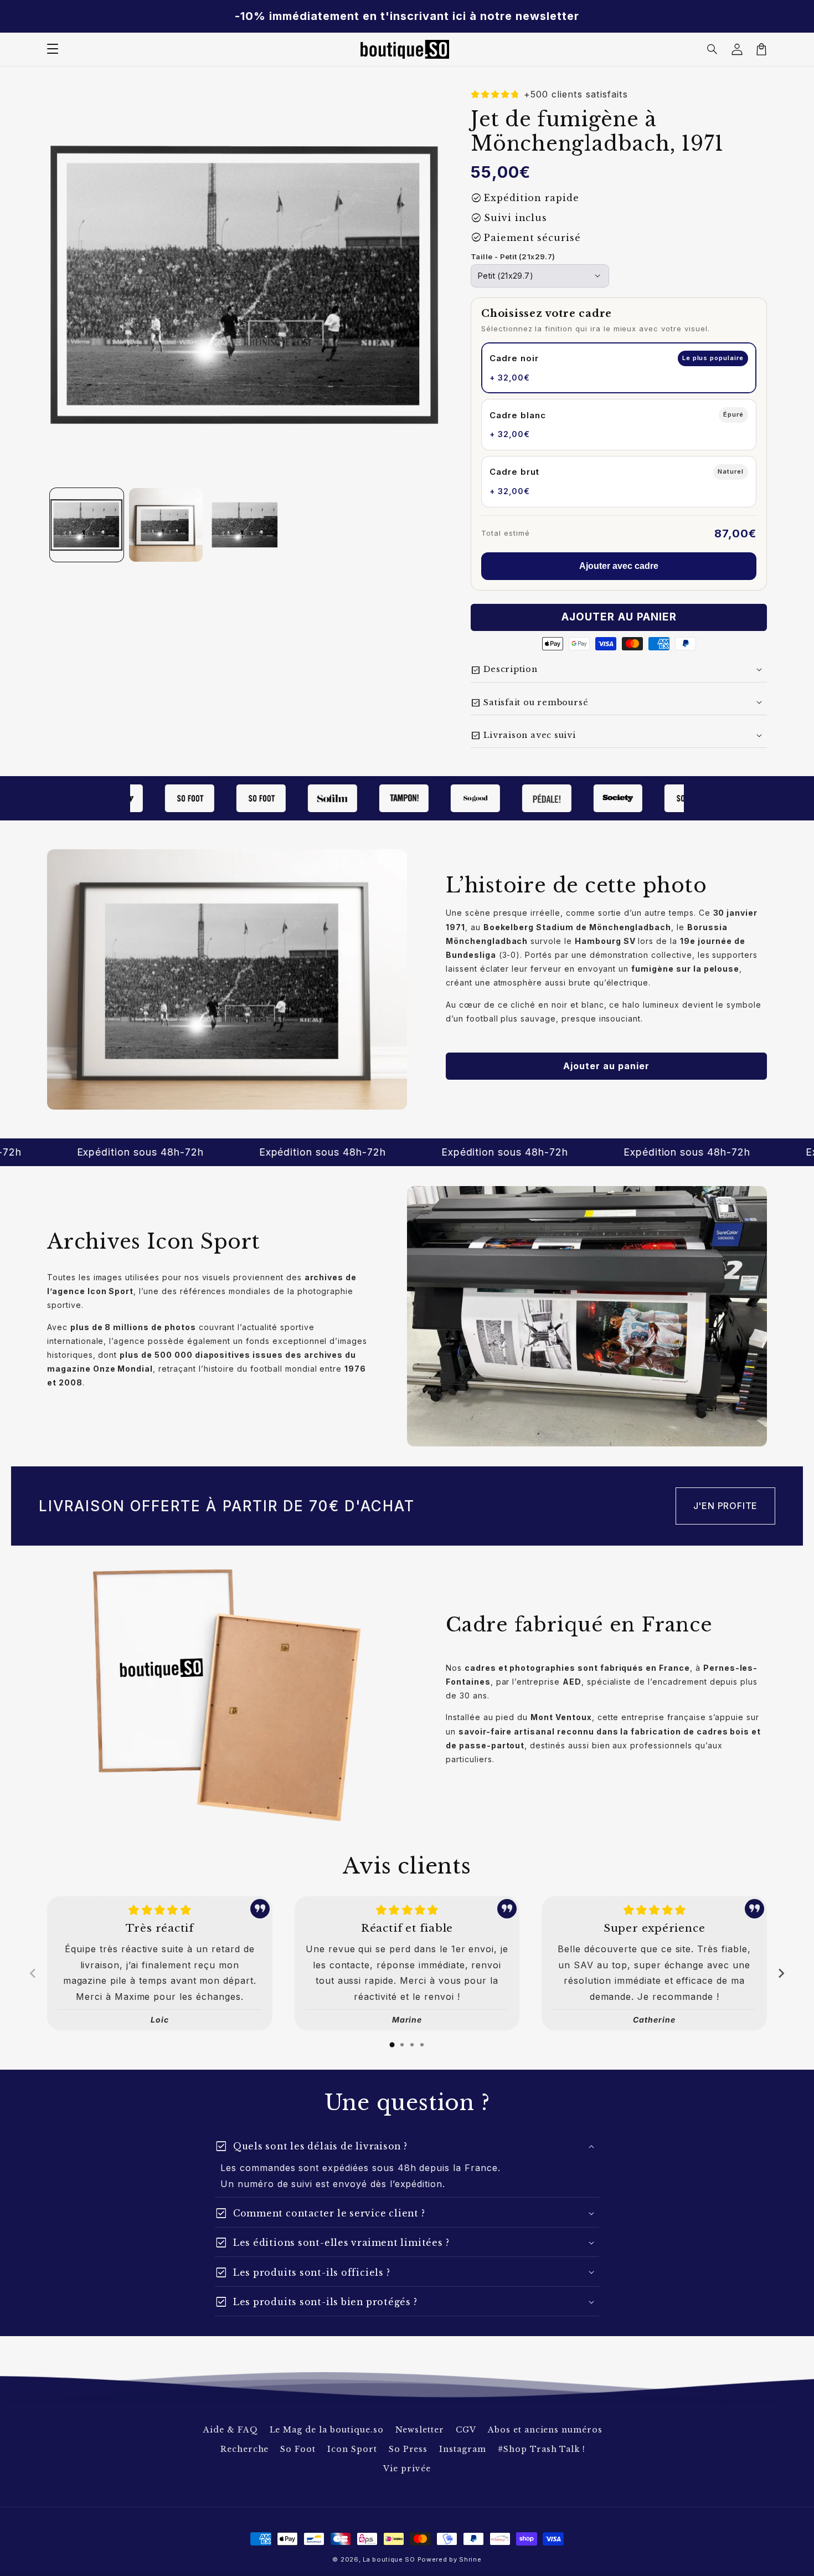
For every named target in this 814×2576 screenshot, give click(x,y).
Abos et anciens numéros (545, 2430)
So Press (408, 2449)
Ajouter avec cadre (619, 566)
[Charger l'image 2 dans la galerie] (166, 525)
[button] (713, 49)
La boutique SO (389, 2559)
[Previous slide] (33, 1973)
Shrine (470, 2559)
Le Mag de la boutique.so (327, 2430)
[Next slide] (781, 1973)
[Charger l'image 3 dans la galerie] (245, 525)
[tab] (392, 2045)
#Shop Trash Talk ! (542, 2449)
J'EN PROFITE (726, 1506)
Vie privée (407, 2469)
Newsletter (420, 2430)
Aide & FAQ (231, 2430)
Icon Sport (352, 2449)
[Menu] (53, 49)
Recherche (245, 2449)
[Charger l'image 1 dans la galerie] (87, 525)
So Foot (298, 2449)
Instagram (463, 2449)
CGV (466, 2430)
